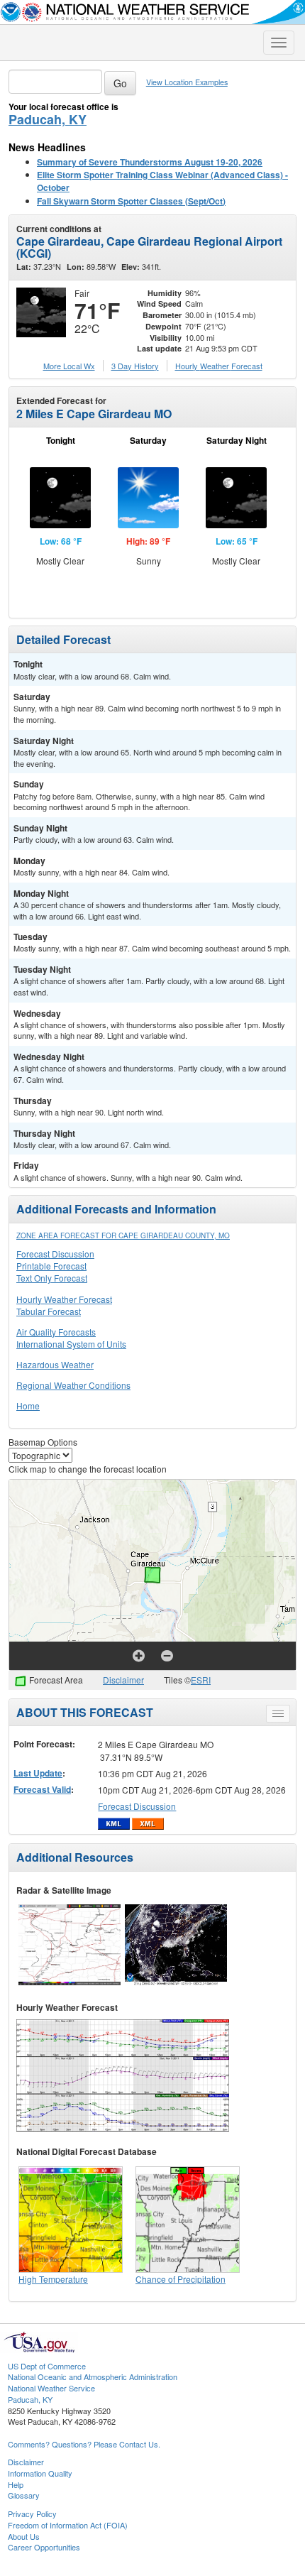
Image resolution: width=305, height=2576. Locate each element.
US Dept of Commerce (47, 2366)
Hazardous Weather (55, 1364)
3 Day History (135, 366)
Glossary (24, 2495)
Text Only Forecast (52, 1278)
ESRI (201, 1680)
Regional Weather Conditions (73, 1385)
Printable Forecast (51, 1266)
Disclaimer (123, 1680)
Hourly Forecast (219, 366)
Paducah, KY (48, 119)
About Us (24, 2536)
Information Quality (40, 2473)
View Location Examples (187, 82)
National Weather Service (51, 2388)
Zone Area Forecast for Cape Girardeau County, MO (123, 1235)
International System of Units (71, 1344)
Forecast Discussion (55, 1254)
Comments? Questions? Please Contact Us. (84, 2444)
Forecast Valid (42, 1789)
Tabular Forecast (49, 1311)
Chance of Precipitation (181, 2279)
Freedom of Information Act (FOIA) (68, 2525)
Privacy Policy (32, 2514)
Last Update (38, 1773)
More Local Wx (69, 366)
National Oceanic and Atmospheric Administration (93, 2376)
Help (16, 2484)
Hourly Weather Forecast (64, 1299)
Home (28, 1406)
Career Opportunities (44, 2547)
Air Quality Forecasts (56, 1332)
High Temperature (53, 2279)
